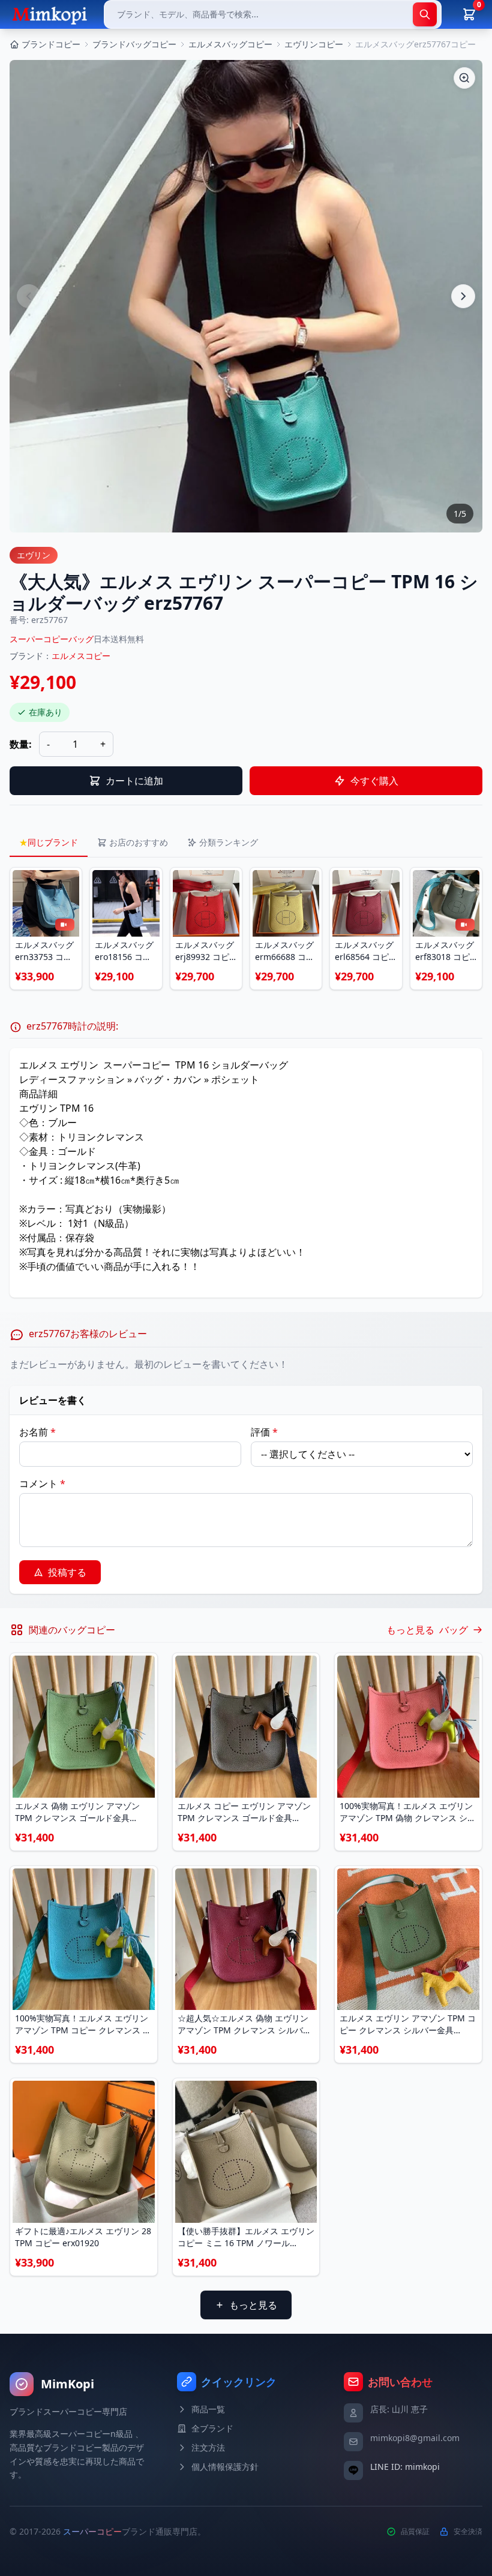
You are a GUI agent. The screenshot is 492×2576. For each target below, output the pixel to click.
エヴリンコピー (314, 44)
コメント (42, 1483)
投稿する (67, 1572)
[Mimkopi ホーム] (49, 14)
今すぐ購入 (374, 781)
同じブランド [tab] (49, 842)
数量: (21, 744)
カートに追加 (134, 781)
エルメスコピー (81, 656)
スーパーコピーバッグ (52, 639)
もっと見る (253, 2305)
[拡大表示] (464, 78)
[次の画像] (463, 296)
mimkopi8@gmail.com (415, 2438)
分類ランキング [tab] (229, 842)
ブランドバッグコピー (134, 44)
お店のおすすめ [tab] (139, 842)
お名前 (37, 1432)
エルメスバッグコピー (230, 44)
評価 (264, 1432)
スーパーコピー (92, 2531)
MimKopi (67, 2384)
